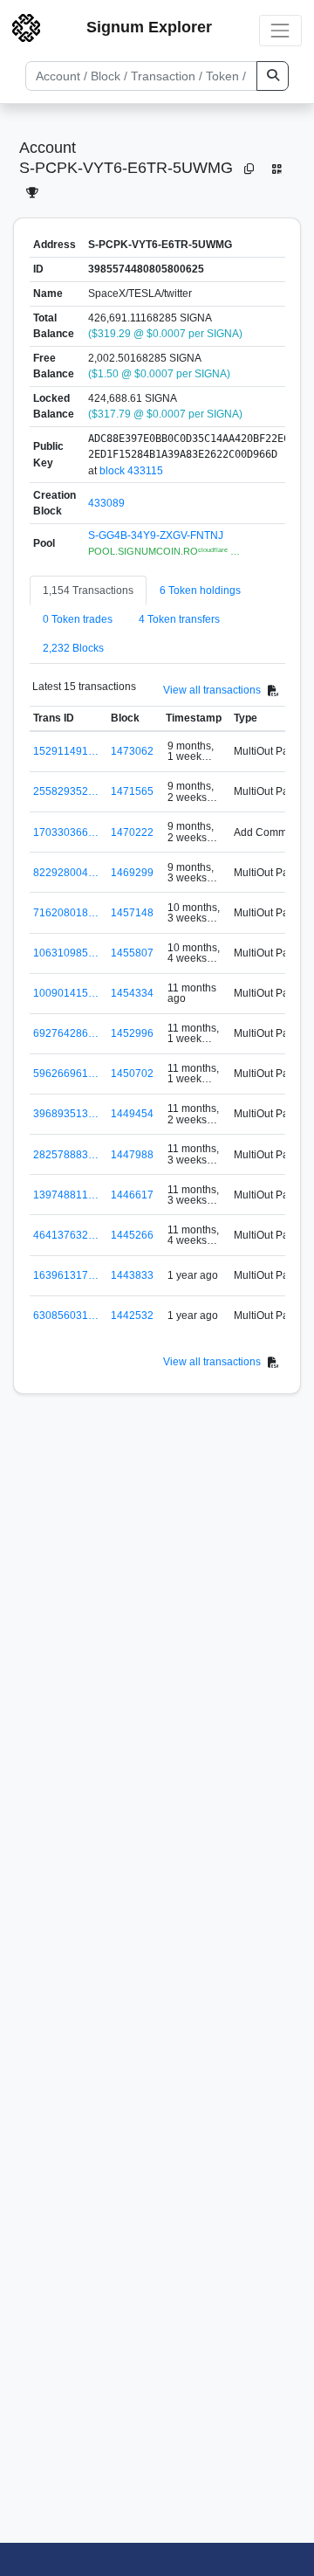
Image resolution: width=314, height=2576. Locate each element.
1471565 (132, 791)
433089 (106, 503)
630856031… (66, 1316)
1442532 (132, 1316)
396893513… (66, 1114)
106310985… (66, 953)
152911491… (66, 751)
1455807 (132, 953)
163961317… (66, 1275)
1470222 (132, 832)
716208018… (66, 913)
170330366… (66, 832)
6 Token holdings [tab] (200, 590)
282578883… (66, 1155)
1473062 (132, 751)
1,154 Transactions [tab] (88, 590)
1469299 (132, 873)
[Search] (273, 76)
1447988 (132, 1155)
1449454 (132, 1114)
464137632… (66, 1235)
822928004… (66, 873)
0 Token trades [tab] (78, 619)
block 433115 (131, 471)
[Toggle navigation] (280, 30)
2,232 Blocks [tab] (73, 648)
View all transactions (212, 690)
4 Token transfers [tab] (179, 619)
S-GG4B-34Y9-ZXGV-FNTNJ (156, 535)
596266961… (66, 1074)
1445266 (132, 1235)
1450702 (132, 1074)
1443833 (132, 1275)
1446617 (132, 1195)
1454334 (132, 993)
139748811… (66, 1195)
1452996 (132, 1033)
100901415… (66, 993)
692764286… (66, 1033)
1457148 (132, 913)
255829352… (66, 791)
